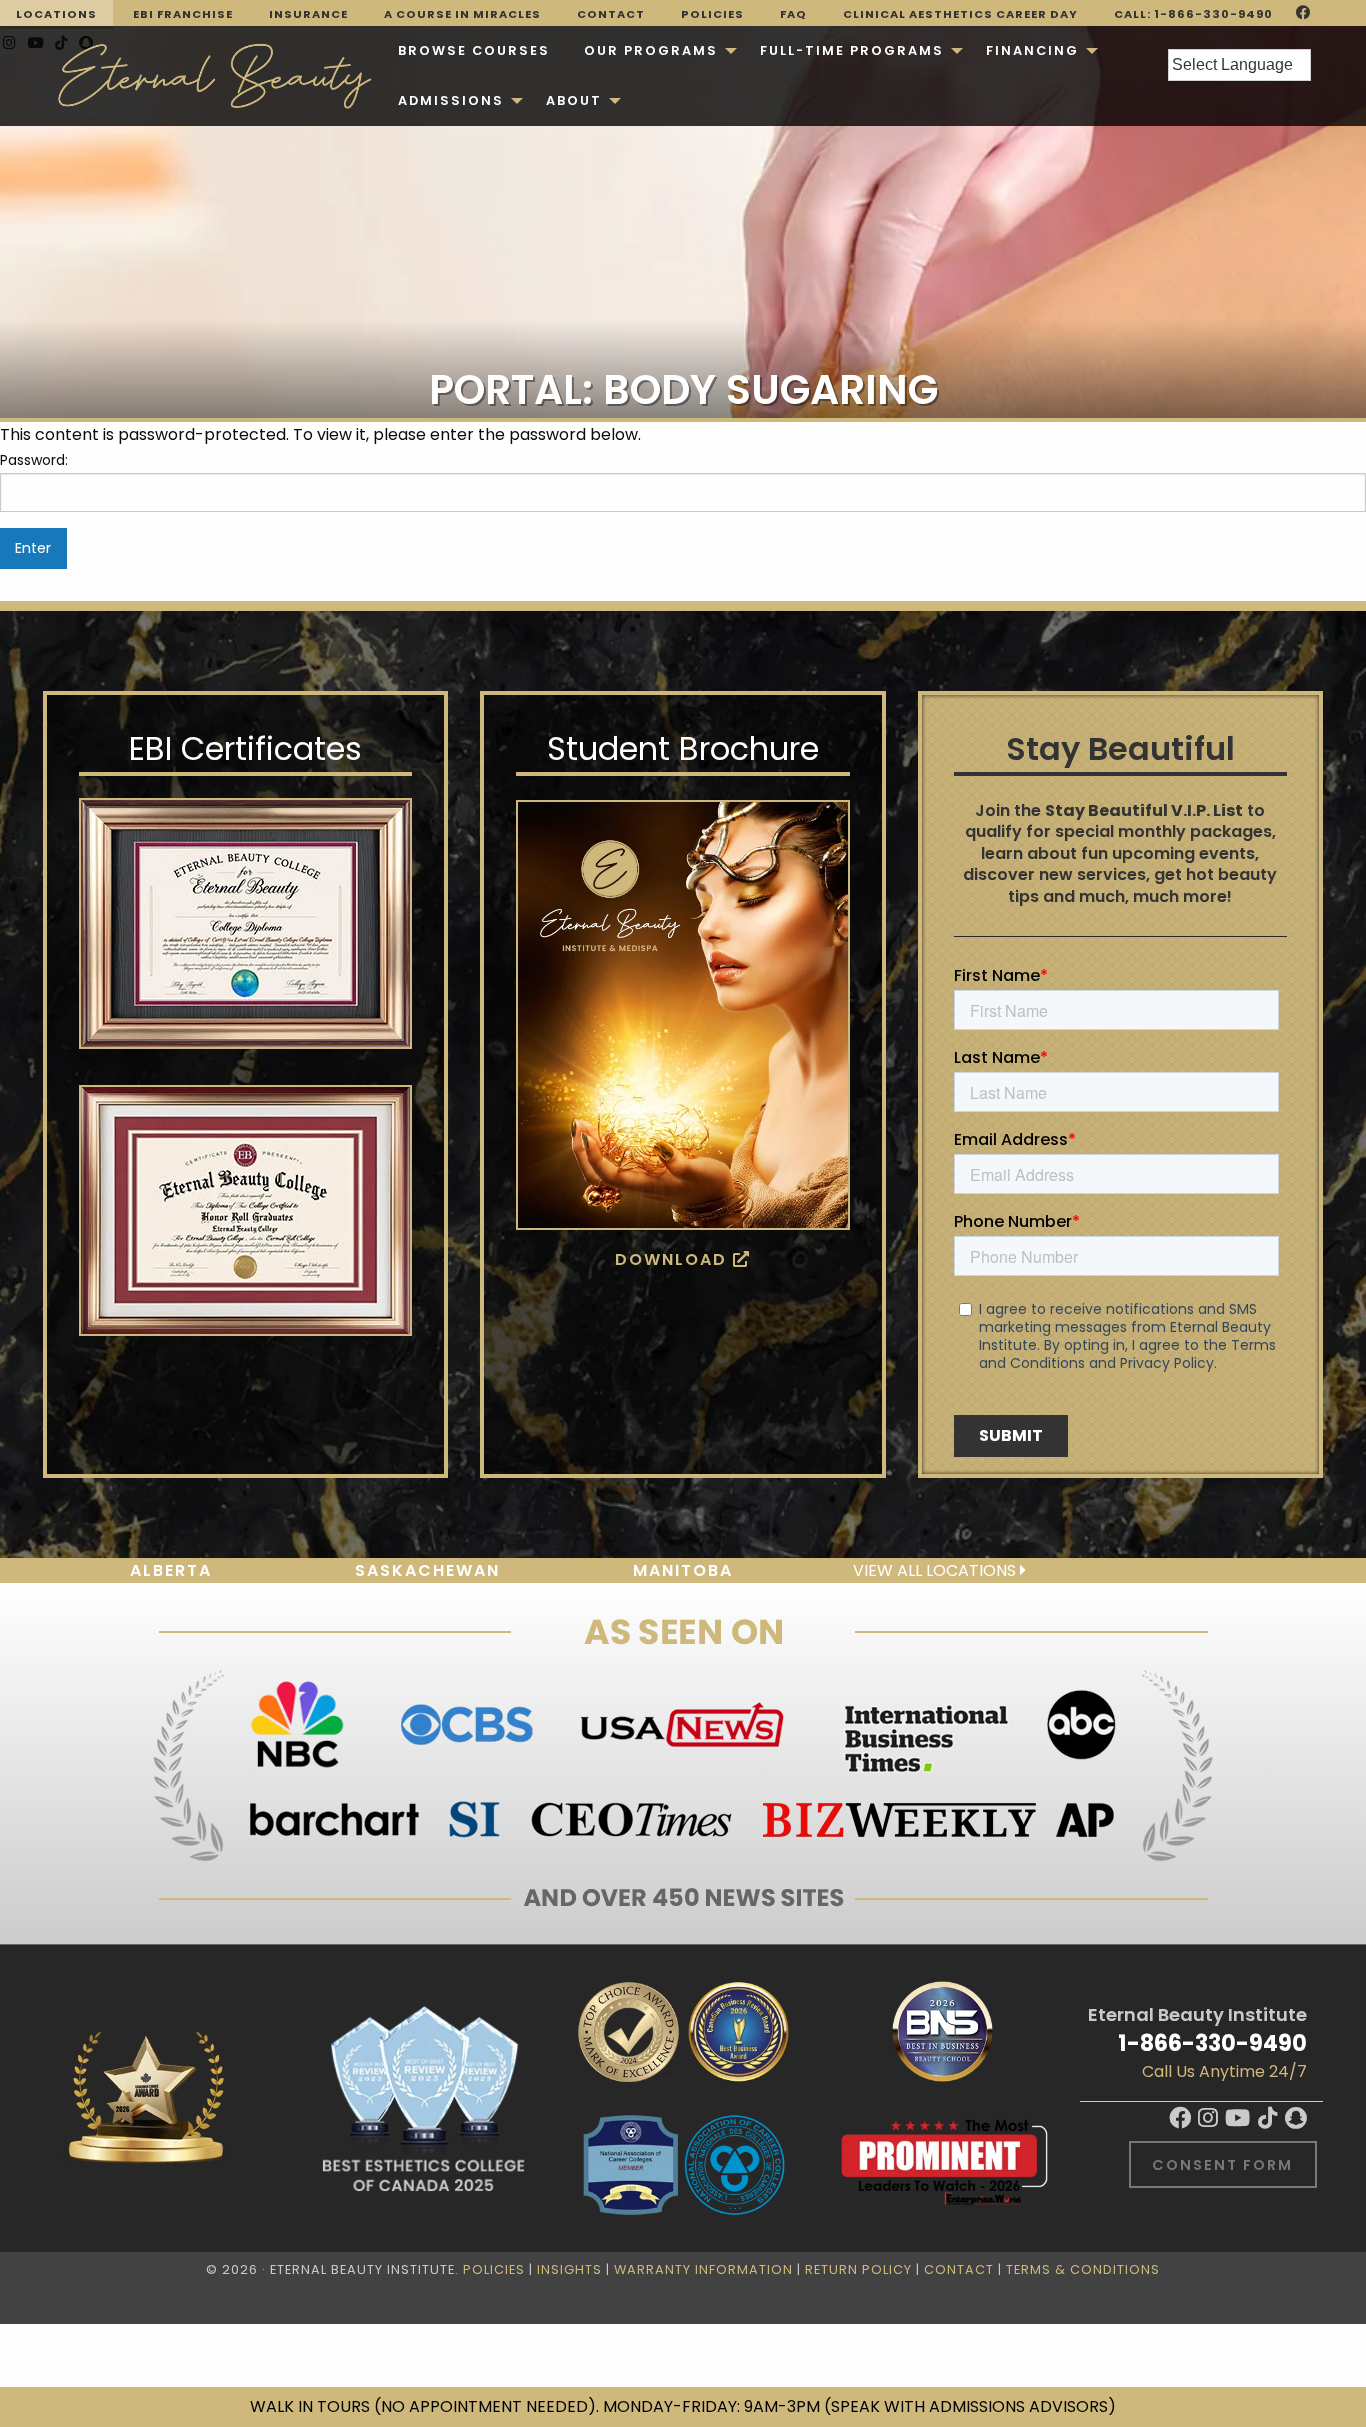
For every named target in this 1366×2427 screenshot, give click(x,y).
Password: (34, 460)
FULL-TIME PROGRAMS (852, 50)
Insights (569, 2269)
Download (674, 1259)
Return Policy (858, 2269)
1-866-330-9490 (1212, 2043)
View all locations (936, 1570)
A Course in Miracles (462, 14)
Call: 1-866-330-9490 (1193, 14)
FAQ (793, 14)
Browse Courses (474, 50)
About (574, 100)
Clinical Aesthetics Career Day (960, 14)
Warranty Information (703, 2269)
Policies (712, 14)
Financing (1032, 50)
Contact (611, 14)
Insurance (308, 14)
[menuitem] (474, 51)
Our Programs (651, 50)
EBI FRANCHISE (183, 14)
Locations (56, 14)
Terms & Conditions (1083, 2269)
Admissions (451, 100)
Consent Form (1222, 2165)
